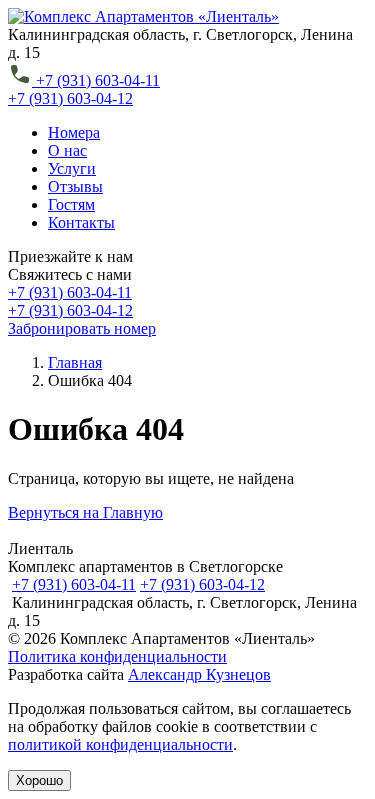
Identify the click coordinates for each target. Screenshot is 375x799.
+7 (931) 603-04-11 (74, 584)
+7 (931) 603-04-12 (202, 584)
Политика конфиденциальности (117, 656)
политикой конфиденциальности (120, 744)
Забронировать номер (82, 328)
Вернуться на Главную (85, 512)
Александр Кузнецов (199, 674)
